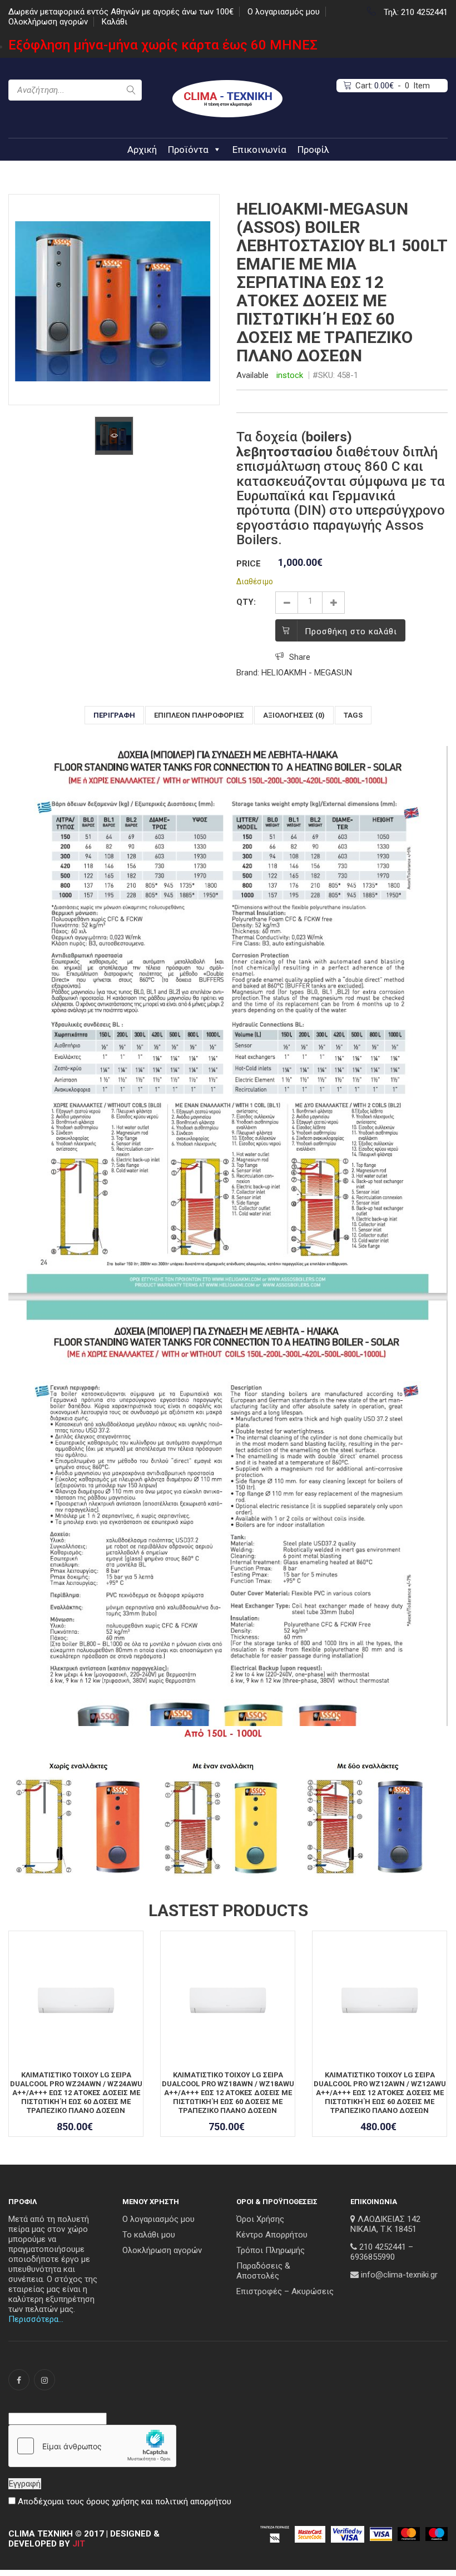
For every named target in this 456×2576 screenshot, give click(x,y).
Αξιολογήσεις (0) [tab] (294, 715)
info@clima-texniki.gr (399, 2275)
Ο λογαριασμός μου (284, 12)
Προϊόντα (188, 150)
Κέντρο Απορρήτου (272, 2235)
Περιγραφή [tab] (114, 715)
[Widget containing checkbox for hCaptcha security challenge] (92, 2446)
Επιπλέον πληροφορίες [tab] (199, 715)
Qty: (246, 602)
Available (252, 375)
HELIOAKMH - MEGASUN (307, 673)
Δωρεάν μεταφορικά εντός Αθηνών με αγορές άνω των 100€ (121, 12)
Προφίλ (313, 150)
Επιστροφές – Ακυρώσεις (285, 2291)
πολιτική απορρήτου (193, 2502)
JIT (79, 2544)
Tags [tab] (353, 715)
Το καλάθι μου (149, 2235)
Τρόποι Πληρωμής (271, 2250)
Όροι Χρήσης (260, 2219)
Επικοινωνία (259, 150)
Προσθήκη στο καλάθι (351, 631)
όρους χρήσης (113, 2502)
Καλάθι (115, 22)
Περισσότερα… (36, 2319)
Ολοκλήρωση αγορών (48, 22)
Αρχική (142, 150)
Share (300, 657)
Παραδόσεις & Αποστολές (263, 2271)
